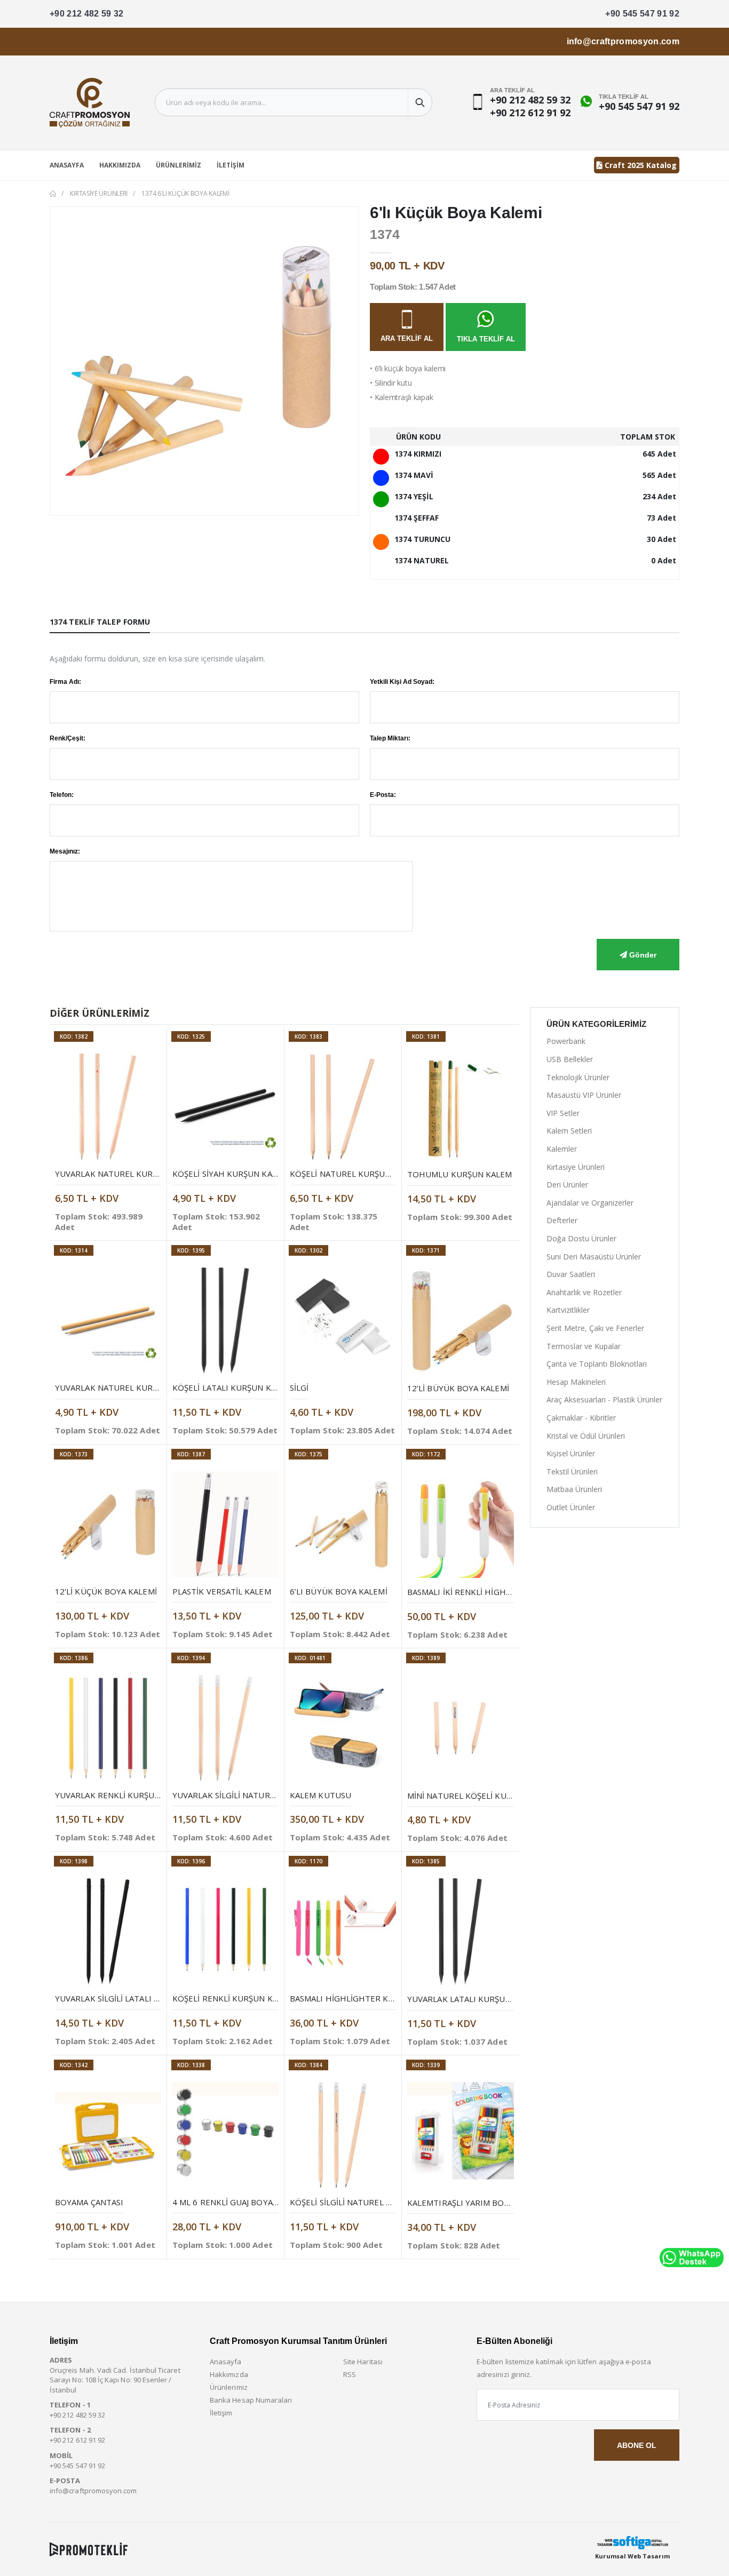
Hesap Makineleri (576, 1382)
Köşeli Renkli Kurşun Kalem (233, 1998)
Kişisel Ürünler (571, 1453)
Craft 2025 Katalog (640, 165)
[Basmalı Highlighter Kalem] (343, 1931)
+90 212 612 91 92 (530, 113)
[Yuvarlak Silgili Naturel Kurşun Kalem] (225, 1728)
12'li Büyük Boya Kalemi (458, 1388)
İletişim (231, 165)
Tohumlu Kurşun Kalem (460, 1174)
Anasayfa (67, 165)
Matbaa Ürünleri (574, 1489)
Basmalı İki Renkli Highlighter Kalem (488, 1592)
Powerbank (566, 1041)
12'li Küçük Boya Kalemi (106, 1591)
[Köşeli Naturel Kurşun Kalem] (343, 1107)
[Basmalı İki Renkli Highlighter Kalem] (461, 1525)
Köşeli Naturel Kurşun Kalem (355, 1174)
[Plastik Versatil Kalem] (225, 1524)
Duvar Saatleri (571, 1274)
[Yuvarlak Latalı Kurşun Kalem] (461, 1932)
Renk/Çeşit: (68, 738)
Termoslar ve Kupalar (584, 1346)
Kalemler (562, 1149)
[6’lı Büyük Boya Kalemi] (343, 1524)
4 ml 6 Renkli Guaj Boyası (226, 2202)
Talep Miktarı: (390, 738)
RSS (350, 2374)
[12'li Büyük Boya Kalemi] (461, 1321)
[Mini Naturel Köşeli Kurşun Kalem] (461, 1728)
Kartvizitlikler (568, 1310)
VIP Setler (563, 1113)
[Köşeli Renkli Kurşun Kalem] (225, 1931)
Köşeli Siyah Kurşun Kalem (230, 1174)
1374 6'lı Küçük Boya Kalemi (185, 193)
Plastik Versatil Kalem (222, 1591)
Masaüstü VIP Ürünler (584, 1095)
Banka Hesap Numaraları (251, 2400)
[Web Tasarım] (632, 2543)
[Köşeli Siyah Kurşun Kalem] (225, 1107)
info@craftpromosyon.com (623, 41)
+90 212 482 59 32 (87, 14)
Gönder (642, 955)
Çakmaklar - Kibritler (581, 1418)
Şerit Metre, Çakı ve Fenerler (595, 1328)
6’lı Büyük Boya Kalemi (339, 1591)
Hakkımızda (120, 165)
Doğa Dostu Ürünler (581, 1238)
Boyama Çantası (89, 2202)
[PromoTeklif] (89, 2549)
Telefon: (62, 795)
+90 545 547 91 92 (642, 14)
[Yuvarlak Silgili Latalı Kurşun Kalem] (108, 1931)
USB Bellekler (570, 1059)
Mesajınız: (65, 851)
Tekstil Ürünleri (572, 1472)
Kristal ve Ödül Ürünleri (586, 1436)
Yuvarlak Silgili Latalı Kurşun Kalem (135, 1998)
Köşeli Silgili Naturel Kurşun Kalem (369, 2202)
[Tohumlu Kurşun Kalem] (461, 1107)
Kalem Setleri (569, 1131)
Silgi (299, 1387)
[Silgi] (343, 1321)
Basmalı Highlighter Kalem (350, 1998)
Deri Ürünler (567, 1185)
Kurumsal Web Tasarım (632, 2556)
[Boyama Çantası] (108, 2135)
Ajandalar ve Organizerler (590, 1203)
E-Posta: (383, 795)
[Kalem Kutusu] (343, 1728)
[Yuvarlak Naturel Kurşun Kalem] (108, 1107)
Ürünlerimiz (179, 165)
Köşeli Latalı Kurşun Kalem (232, 1387)
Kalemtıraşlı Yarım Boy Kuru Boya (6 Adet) (500, 2203)
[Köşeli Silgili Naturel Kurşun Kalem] (343, 2135)
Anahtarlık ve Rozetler (584, 1292)
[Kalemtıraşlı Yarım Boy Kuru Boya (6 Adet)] (461, 2135)
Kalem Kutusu (320, 1795)
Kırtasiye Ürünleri (99, 193)
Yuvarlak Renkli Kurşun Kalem (122, 1795)
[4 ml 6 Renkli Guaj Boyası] (225, 2135)
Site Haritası (363, 2362)
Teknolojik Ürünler (578, 1077)
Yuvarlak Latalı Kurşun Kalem (473, 1999)
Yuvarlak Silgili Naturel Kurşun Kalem (257, 1795)
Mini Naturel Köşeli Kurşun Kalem (482, 1796)
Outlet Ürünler (571, 1507)
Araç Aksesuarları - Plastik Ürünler (604, 1399)
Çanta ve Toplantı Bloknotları (597, 1364)
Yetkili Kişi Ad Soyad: (402, 682)
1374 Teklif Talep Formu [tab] (100, 622)
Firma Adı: (65, 682)
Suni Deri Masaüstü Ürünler (594, 1257)
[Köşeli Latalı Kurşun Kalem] (225, 1321)
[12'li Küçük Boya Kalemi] (108, 1524)
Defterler (562, 1220)
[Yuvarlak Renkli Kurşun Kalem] (108, 1728)
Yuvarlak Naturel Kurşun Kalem (126, 1174)
